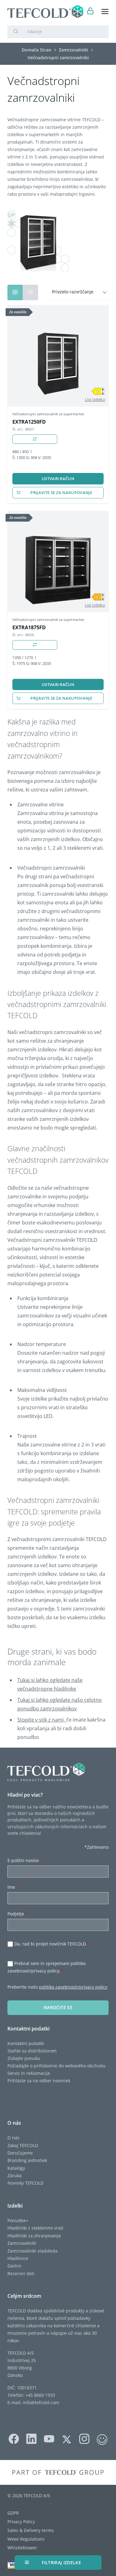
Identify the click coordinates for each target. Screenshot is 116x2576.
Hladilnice (18, 2258)
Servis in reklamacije (29, 2073)
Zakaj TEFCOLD (23, 2145)
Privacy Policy (21, 2522)
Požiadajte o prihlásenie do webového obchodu (56, 2066)
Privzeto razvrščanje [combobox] (73, 292)
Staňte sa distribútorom (32, 2051)
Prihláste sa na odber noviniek (39, 2081)
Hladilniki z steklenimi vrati (35, 2228)
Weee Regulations (26, 2539)
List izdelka (95, 399)
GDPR (13, 2513)
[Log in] (90, 12)
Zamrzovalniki (22, 2243)
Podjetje (17, 1914)
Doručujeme (20, 2153)
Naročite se (58, 2007)
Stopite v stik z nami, (42, 1720)
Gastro (14, 2266)
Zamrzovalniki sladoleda (32, 2251)
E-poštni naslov (24, 1860)
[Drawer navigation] (105, 12)
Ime (13, 1887)
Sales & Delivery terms (31, 2530)
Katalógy (16, 2168)
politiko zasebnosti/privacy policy (73, 1987)
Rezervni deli (21, 2273)
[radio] (30, 292)
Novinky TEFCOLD (26, 2183)
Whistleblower (22, 2548)
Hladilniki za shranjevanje (34, 2236)
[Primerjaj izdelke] (35, 439)
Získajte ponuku (24, 2058)
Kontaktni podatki (26, 2043)
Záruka (15, 2175)
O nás (13, 2138)
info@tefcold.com (41, 2402)
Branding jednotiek (27, 2160)
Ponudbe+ (18, 2220)
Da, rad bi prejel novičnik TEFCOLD (51, 1944)
